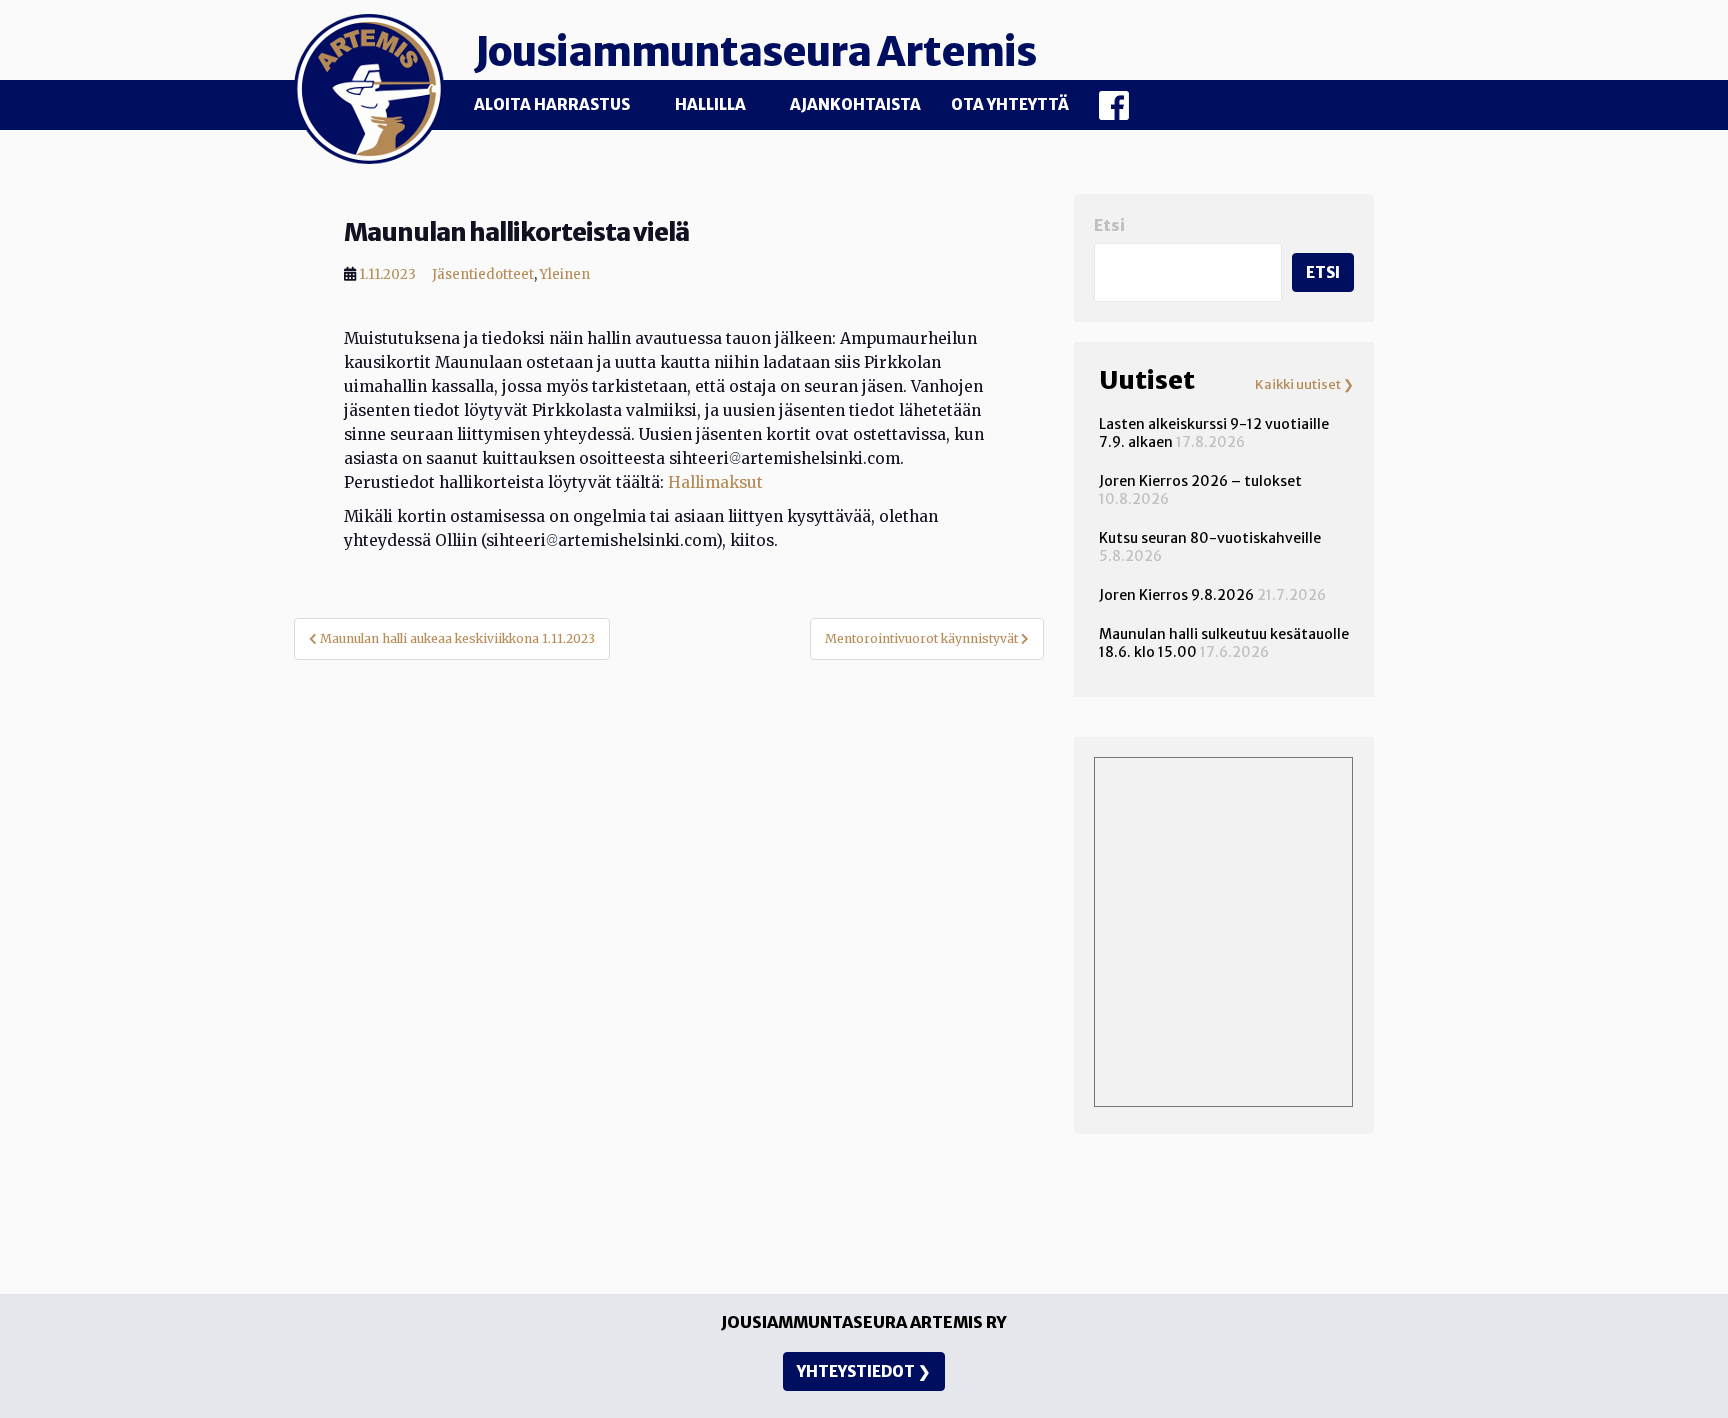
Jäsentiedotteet (483, 274)
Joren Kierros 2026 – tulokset (1200, 481)
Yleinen (565, 274)
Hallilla (710, 104)
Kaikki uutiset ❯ (1304, 385)
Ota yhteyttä (1010, 104)
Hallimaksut (715, 482)
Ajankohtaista (855, 104)
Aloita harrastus (552, 104)
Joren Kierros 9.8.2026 (1176, 595)
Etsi (1109, 225)
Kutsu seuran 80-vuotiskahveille (1210, 538)
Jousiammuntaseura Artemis (755, 52)
